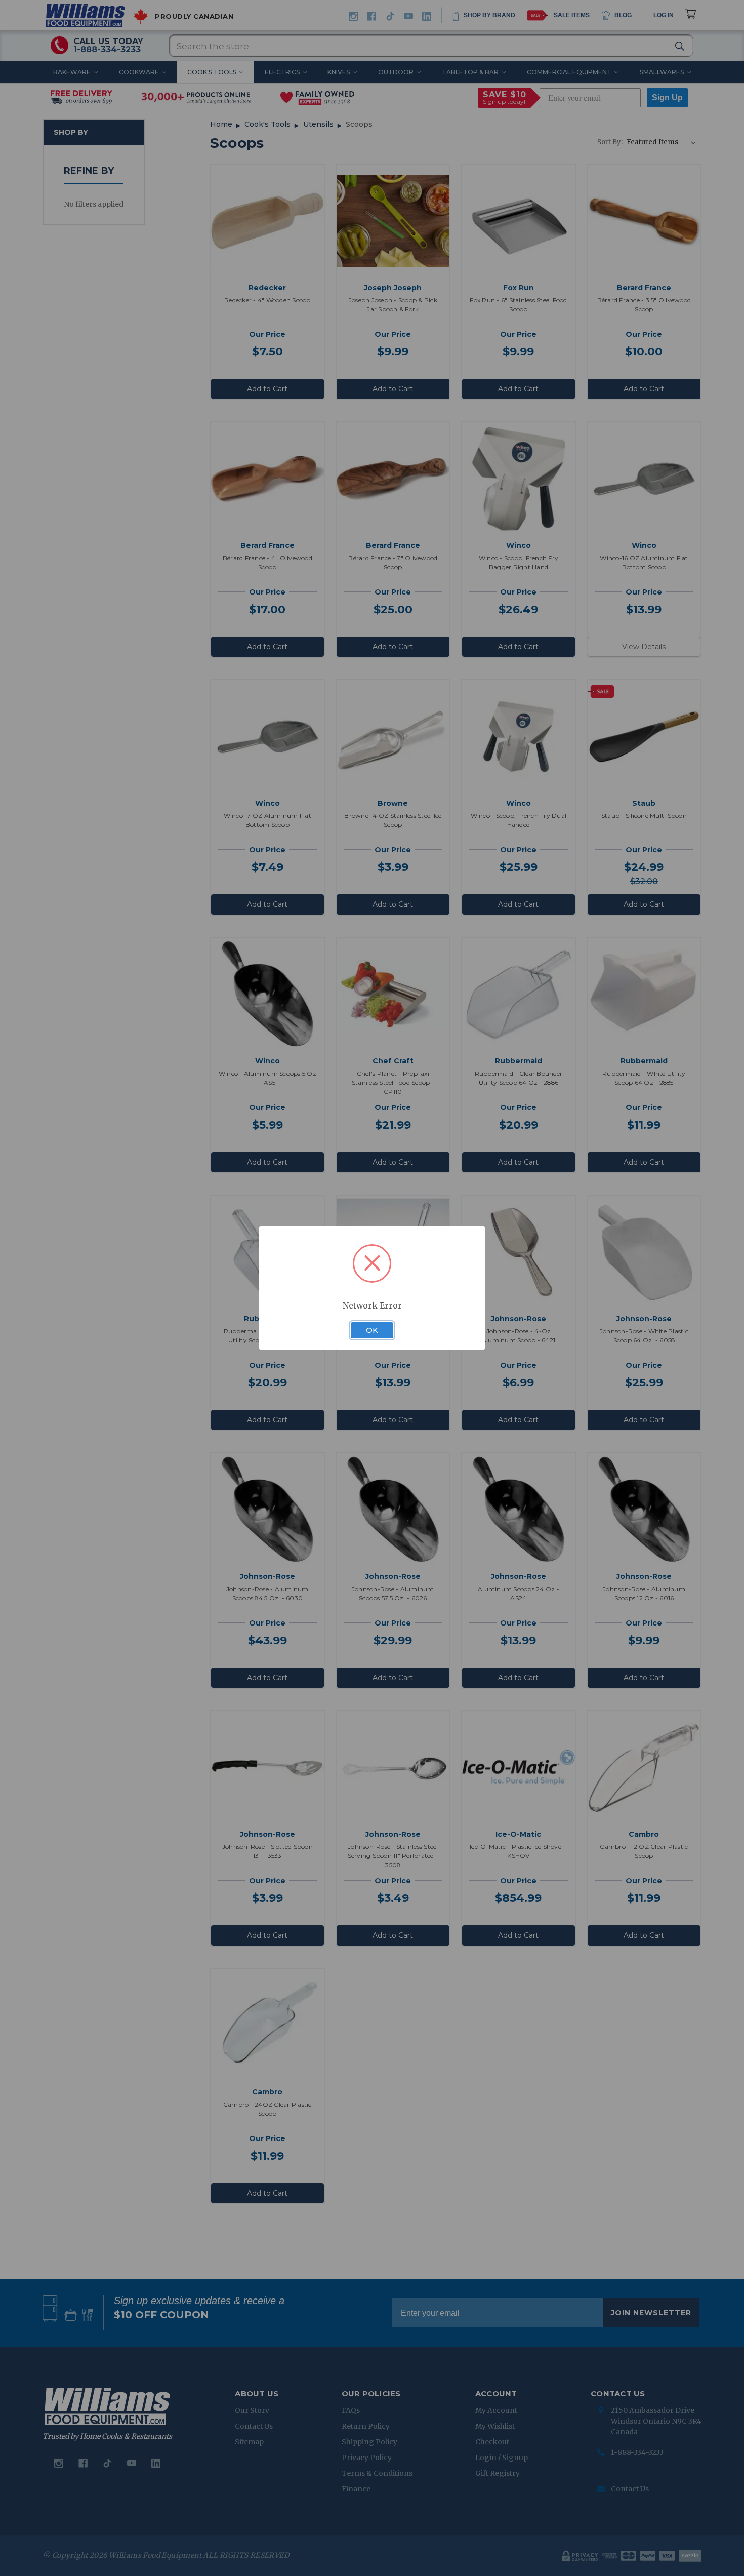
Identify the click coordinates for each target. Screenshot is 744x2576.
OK (372, 1330)
